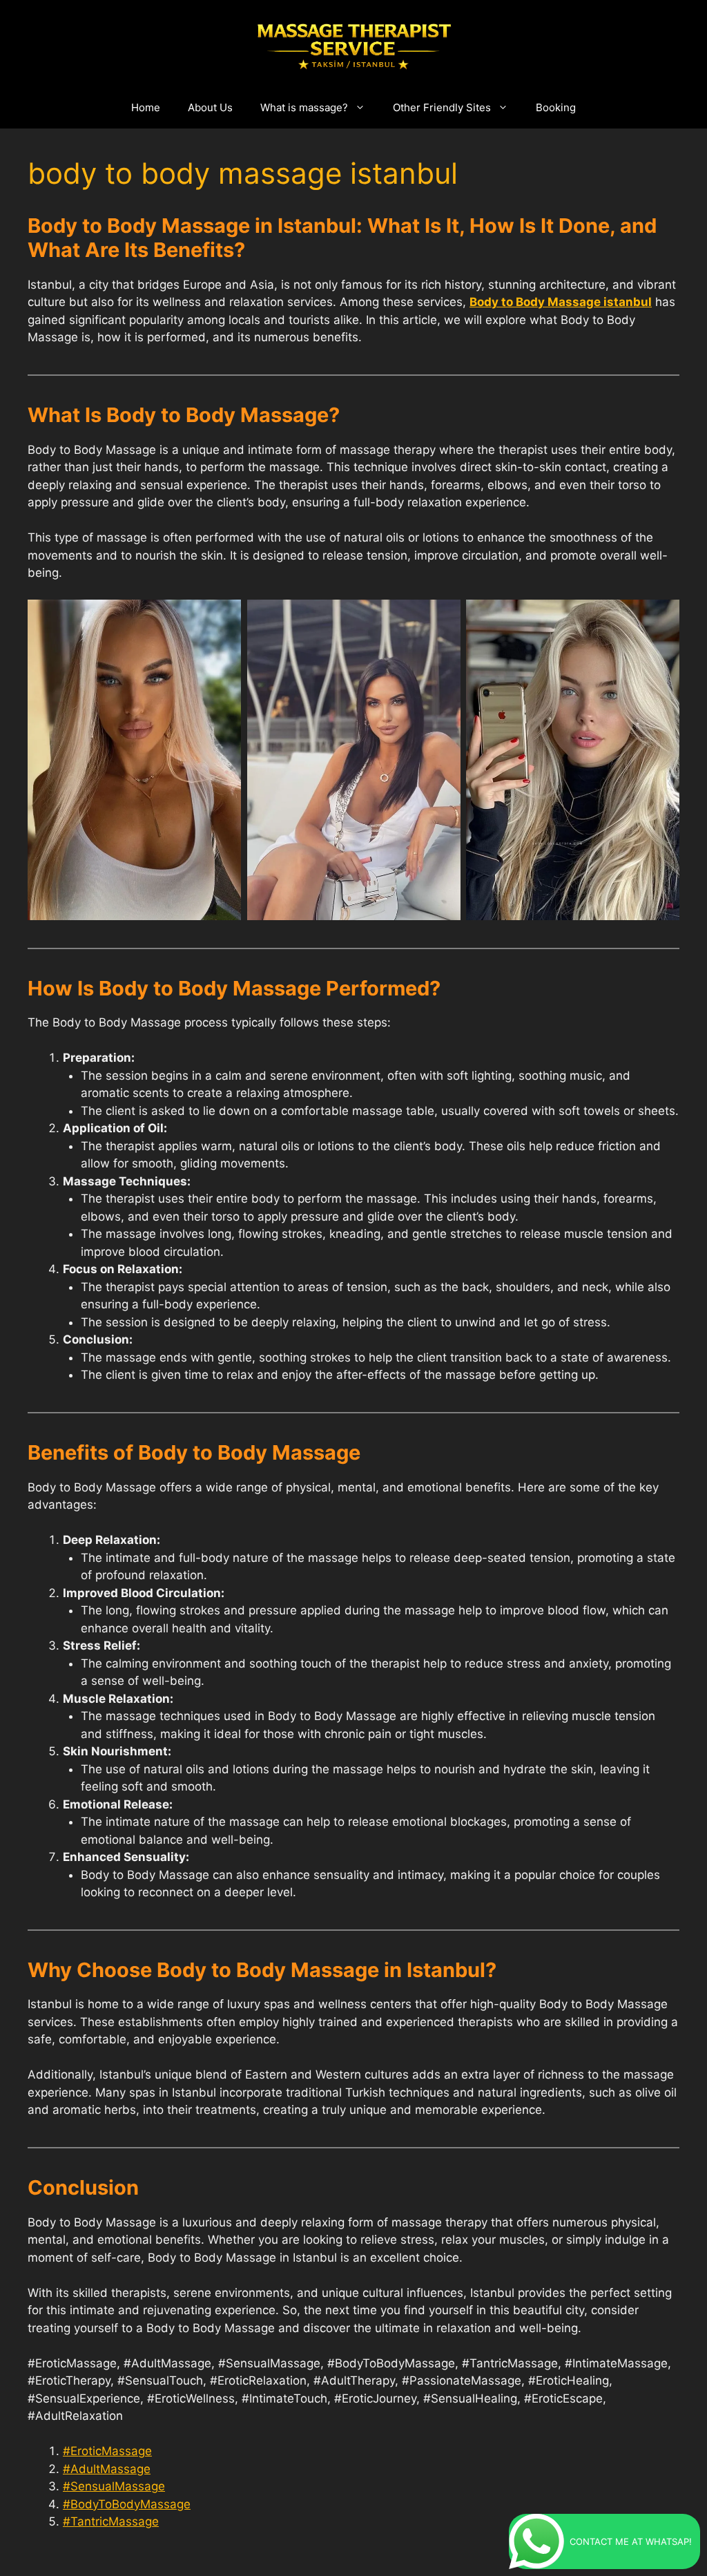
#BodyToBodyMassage (127, 2504)
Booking (556, 107)
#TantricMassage (111, 2521)
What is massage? (304, 107)
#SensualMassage (114, 2486)
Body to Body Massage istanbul (561, 302)
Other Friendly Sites (442, 107)
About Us (210, 107)
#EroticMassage (107, 2451)
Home (146, 107)
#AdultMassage (107, 2469)
